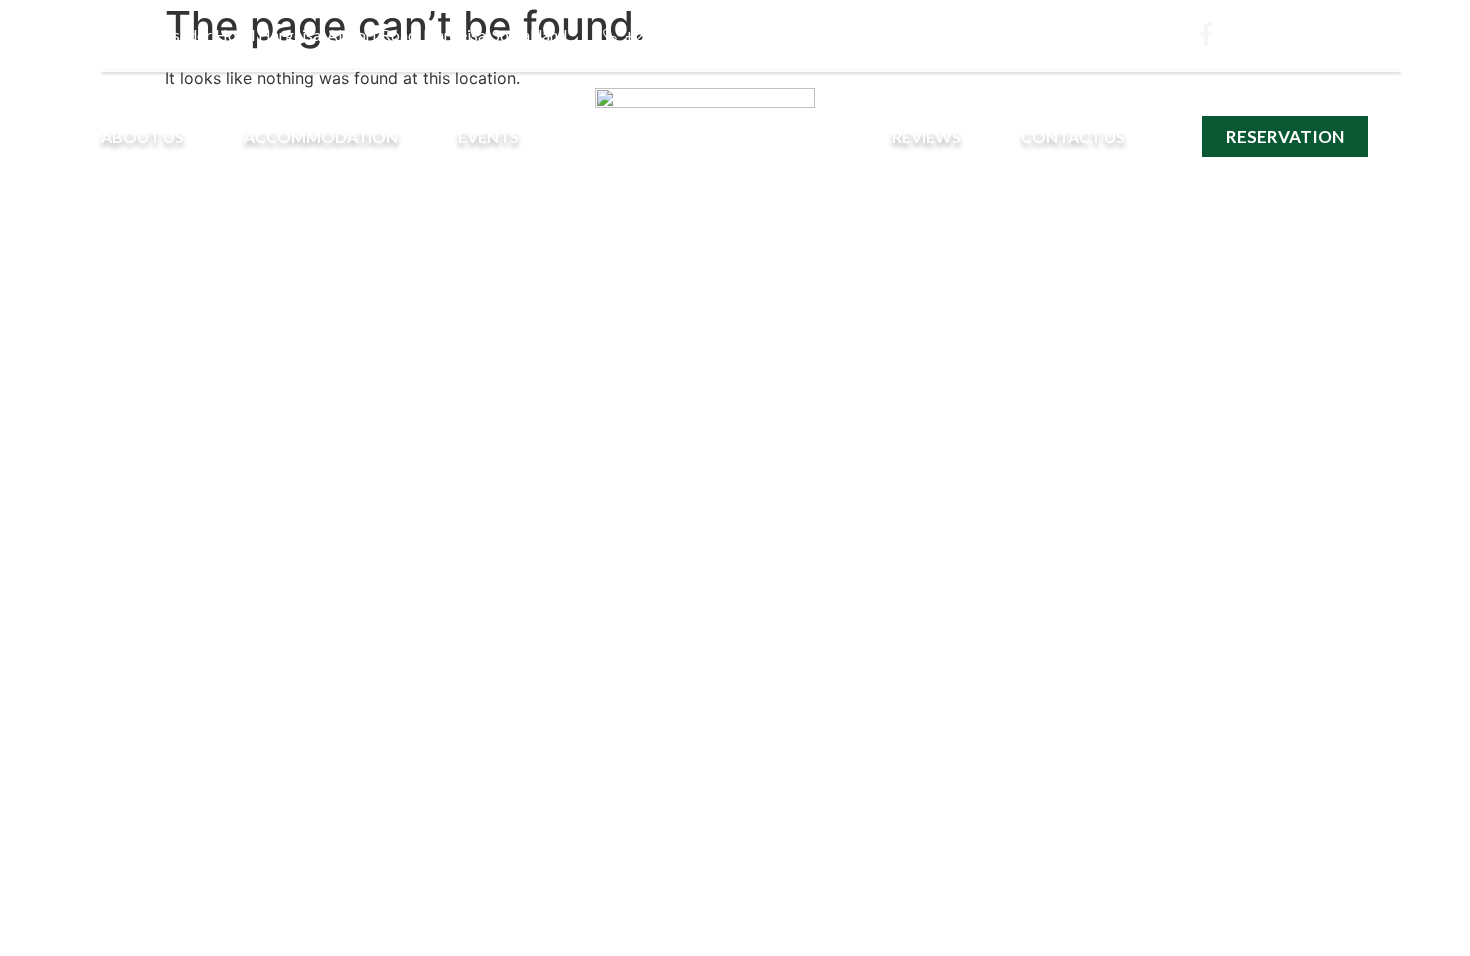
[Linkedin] (1356, 34)
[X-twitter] (1306, 34)
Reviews (926, 136)
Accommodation (321, 136)
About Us (142, 136)
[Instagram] (1256, 34)
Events (488, 136)
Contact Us (1073, 136)
